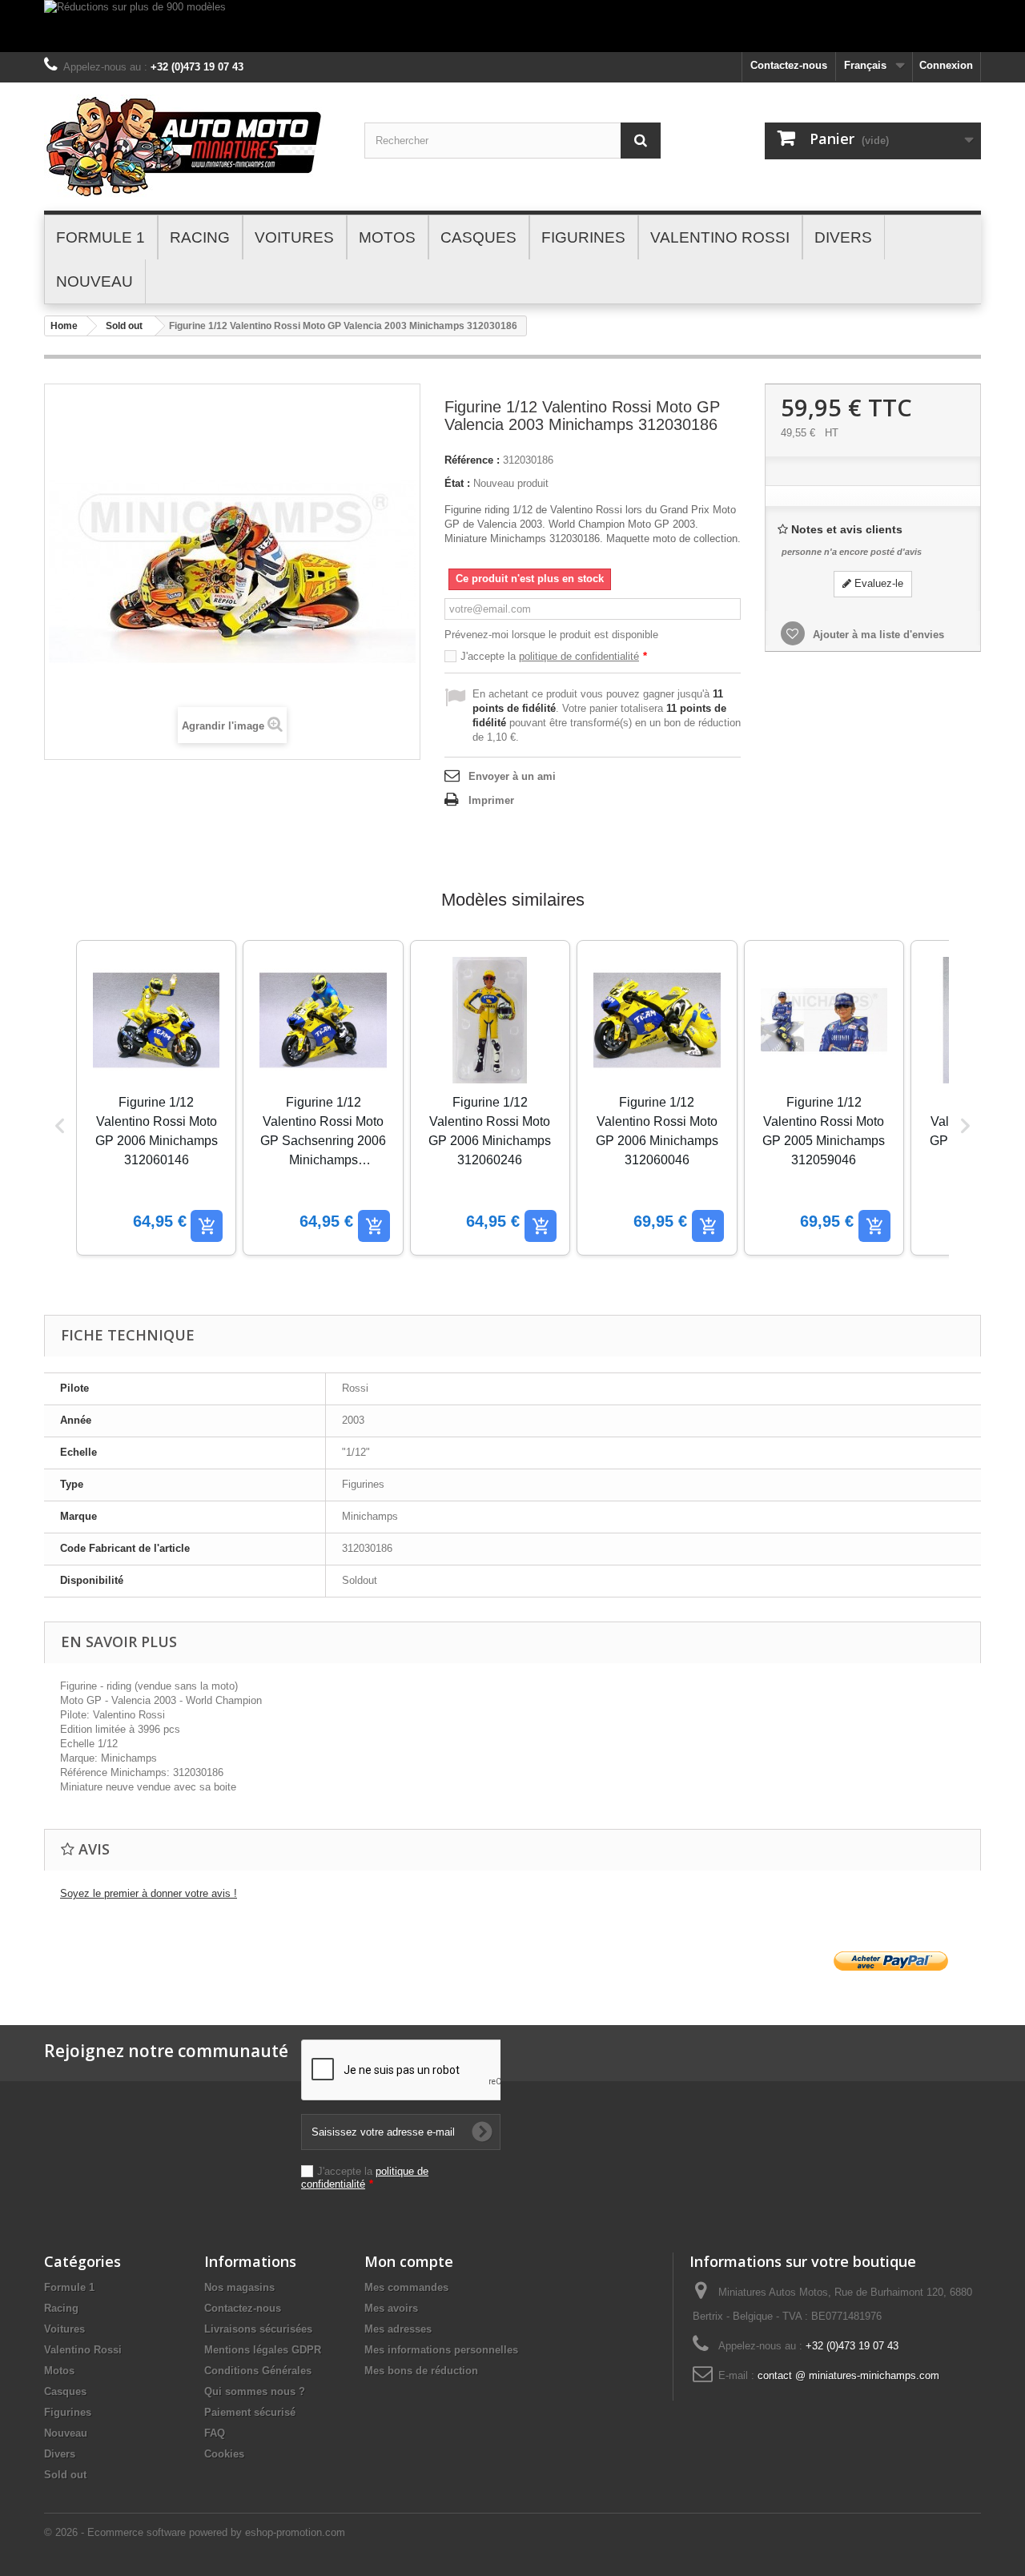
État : (457, 483)
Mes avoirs (391, 2308)
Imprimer (491, 800)
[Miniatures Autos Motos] (192, 147)
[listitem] (156, 1098)
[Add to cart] (207, 1226)
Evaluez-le (877, 583)
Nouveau (66, 2433)
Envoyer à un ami (512, 776)
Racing (61, 2308)
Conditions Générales (258, 2371)
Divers (60, 2454)
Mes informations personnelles (441, 2350)
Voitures (64, 2329)
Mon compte (409, 2261)
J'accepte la (554, 656)
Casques (65, 2391)
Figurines (68, 2412)
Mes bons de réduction (421, 2371)
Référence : (472, 460)
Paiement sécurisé (250, 2412)
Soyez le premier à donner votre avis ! (149, 1893)
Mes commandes (406, 2287)
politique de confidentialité (579, 656)
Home (64, 326)
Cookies (224, 2454)
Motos (59, 2371)
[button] (60, 1126)
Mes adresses (398, 2329)
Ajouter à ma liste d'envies (877, 635)
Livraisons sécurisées (258, 2329)
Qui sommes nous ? (255, 2391)
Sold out (124, 326)
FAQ (215, 2433)
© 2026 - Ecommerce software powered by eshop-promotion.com (195, 2532)
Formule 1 (69, 2287)
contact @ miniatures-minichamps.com (848, 2375)
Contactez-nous (789, 65)
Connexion (946, 65)
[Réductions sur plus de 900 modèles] (512, 26)
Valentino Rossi (83, 2350)
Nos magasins (239, 2287)
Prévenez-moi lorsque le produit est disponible (551, 635)
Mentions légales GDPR (263, 2350)
